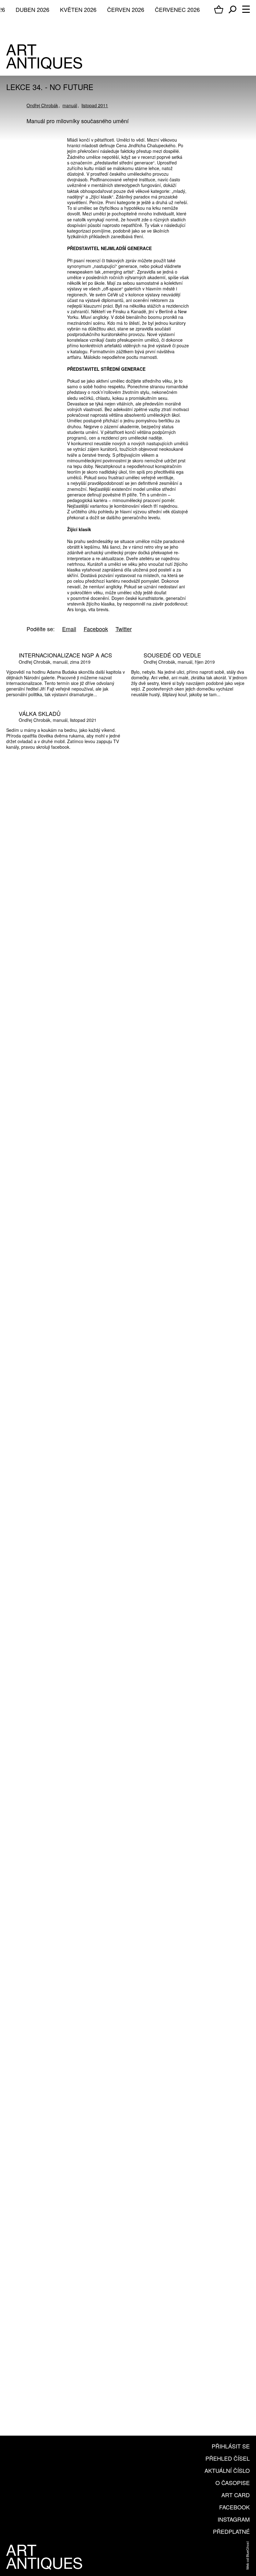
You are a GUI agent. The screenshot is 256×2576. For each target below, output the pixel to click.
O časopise (233, 2483)
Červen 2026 (126, 9)
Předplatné (231, 2531)
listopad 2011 (95, 105)
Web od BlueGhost (247, 2556)
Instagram (234, 2519)
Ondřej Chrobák (42, 105)
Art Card (236, 2495)
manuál (70, 105)
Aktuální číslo (227, 2470)
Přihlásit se (231, 2446)
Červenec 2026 (177, 9)
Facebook (234, 2507)
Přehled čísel (228, 2458)
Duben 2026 (32, 9)
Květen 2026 (78, 9)
